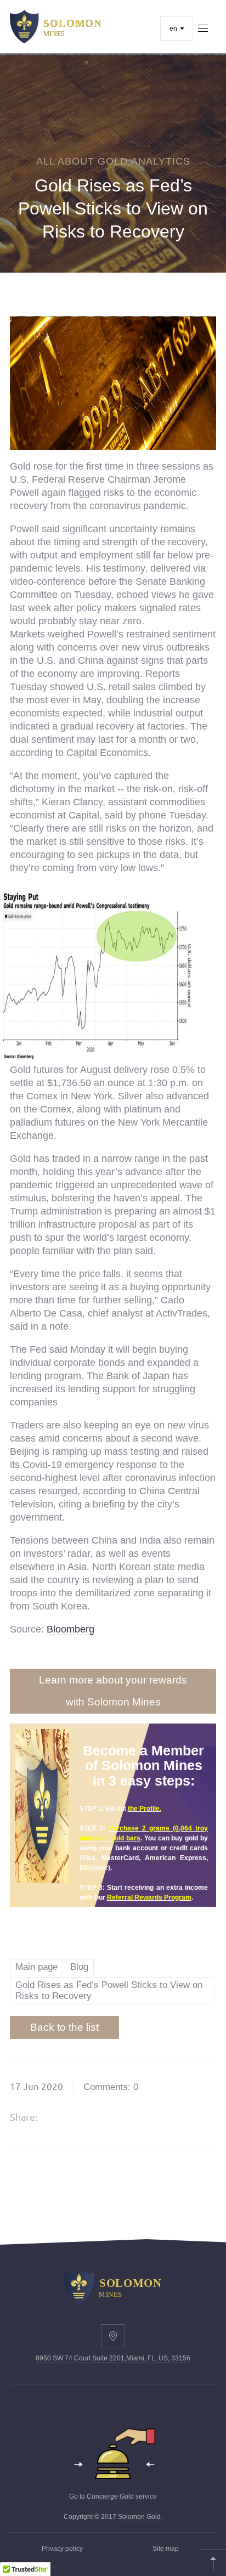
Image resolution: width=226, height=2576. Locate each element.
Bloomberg (70, 1629)
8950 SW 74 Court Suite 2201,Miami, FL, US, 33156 (113, 2358)
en (174, 29)
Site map (166, 2549)
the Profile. (145, 1809)
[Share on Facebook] (60, 2117)
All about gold (82, 161)
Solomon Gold (139, 2517)
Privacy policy (62, 2549)
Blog (79, 1967)
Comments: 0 (111, 2087)
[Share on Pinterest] (116, 2117)
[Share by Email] (144, 2117)
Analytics (161, 161)
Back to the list (64, 2027)
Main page (36, 1967)
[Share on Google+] (88, 2117)
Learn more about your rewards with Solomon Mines (113, 1691)
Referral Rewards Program (149, 1897)
